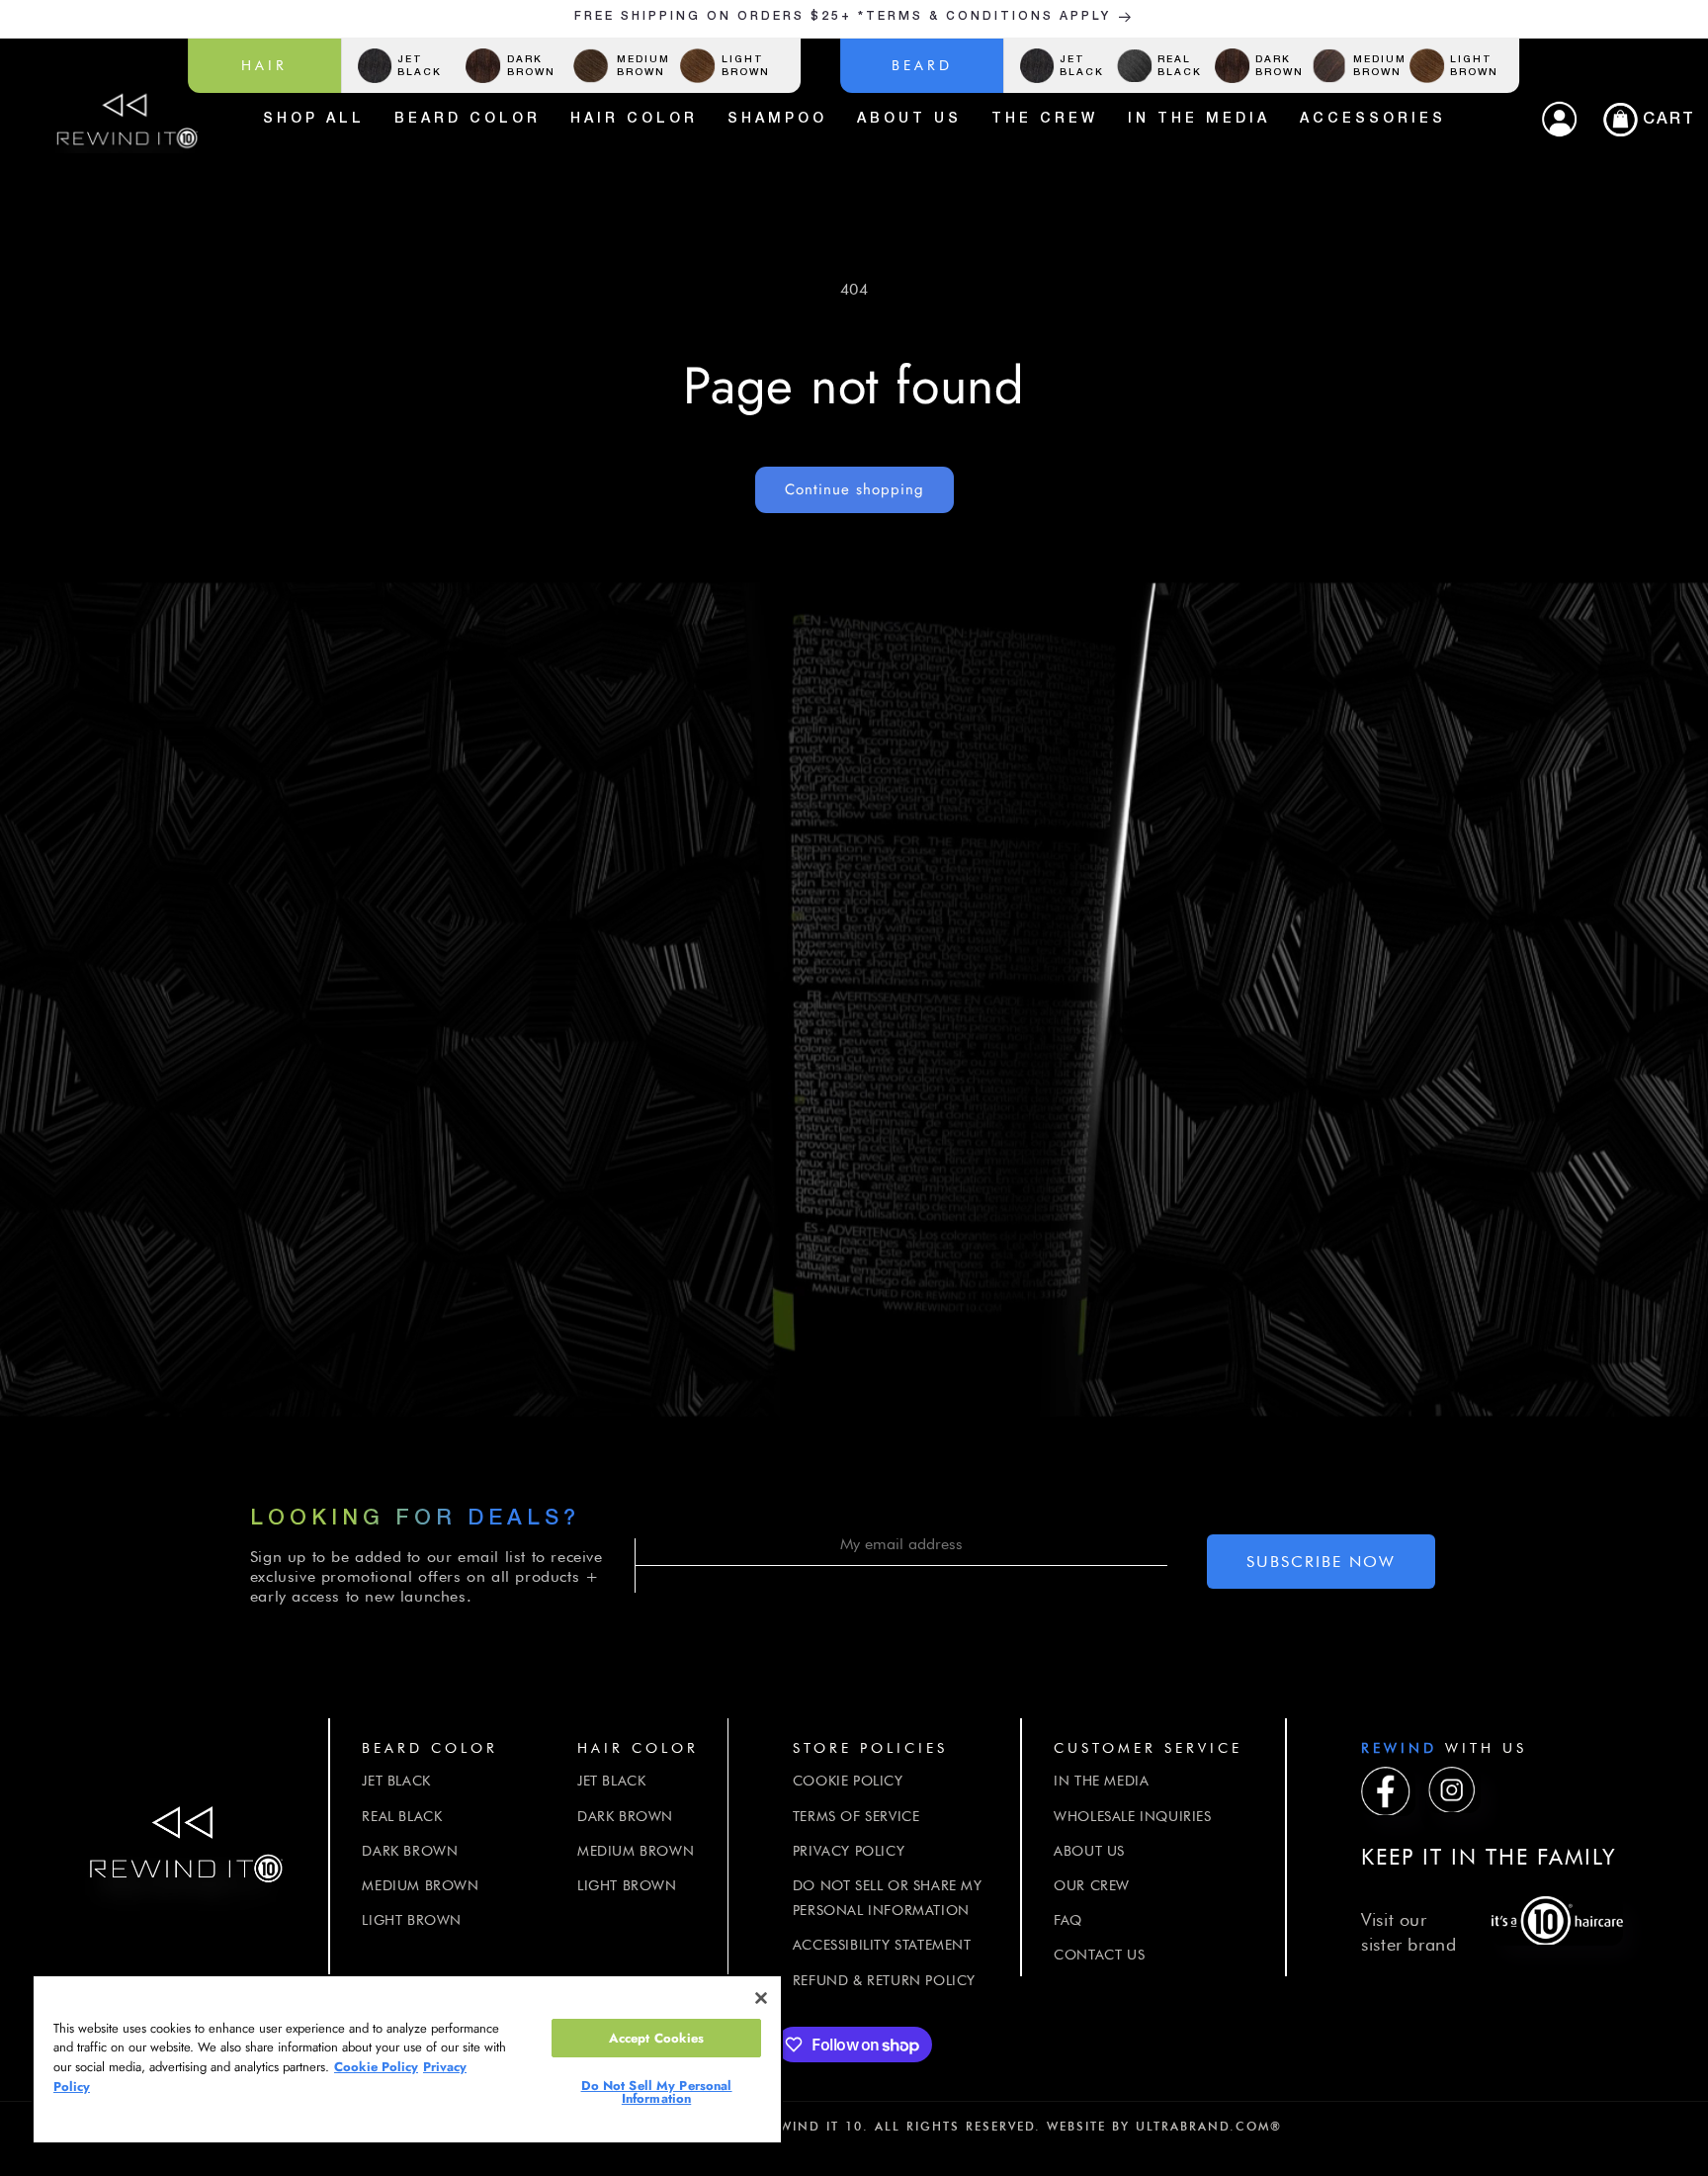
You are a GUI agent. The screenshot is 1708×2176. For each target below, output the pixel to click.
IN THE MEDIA (1101, 1781)
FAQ (1068, 1920)
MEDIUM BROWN (420, 1884)
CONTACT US (1099, 1955)
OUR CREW (1092, 1884)
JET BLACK (396, 1781)
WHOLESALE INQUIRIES (1132, 1815)
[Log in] (1559, 120)
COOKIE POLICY (848, 1781)
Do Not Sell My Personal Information (657, 2092)
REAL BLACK (402, 1815)
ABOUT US (1089, 1850)
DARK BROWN (410, 1850)
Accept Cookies (657, 2038)
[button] (1642, 120)
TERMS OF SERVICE (856, 1815)
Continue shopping (854, 489)
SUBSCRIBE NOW (1321, 1562)
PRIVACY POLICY (849, 1850)
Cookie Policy (376, 2067)
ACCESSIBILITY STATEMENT (882, 1945)
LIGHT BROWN (412, 1920)
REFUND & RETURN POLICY (884, 1979)
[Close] (761, 1998)
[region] (407, 2059)
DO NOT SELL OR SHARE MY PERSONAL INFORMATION (888, 1897)
